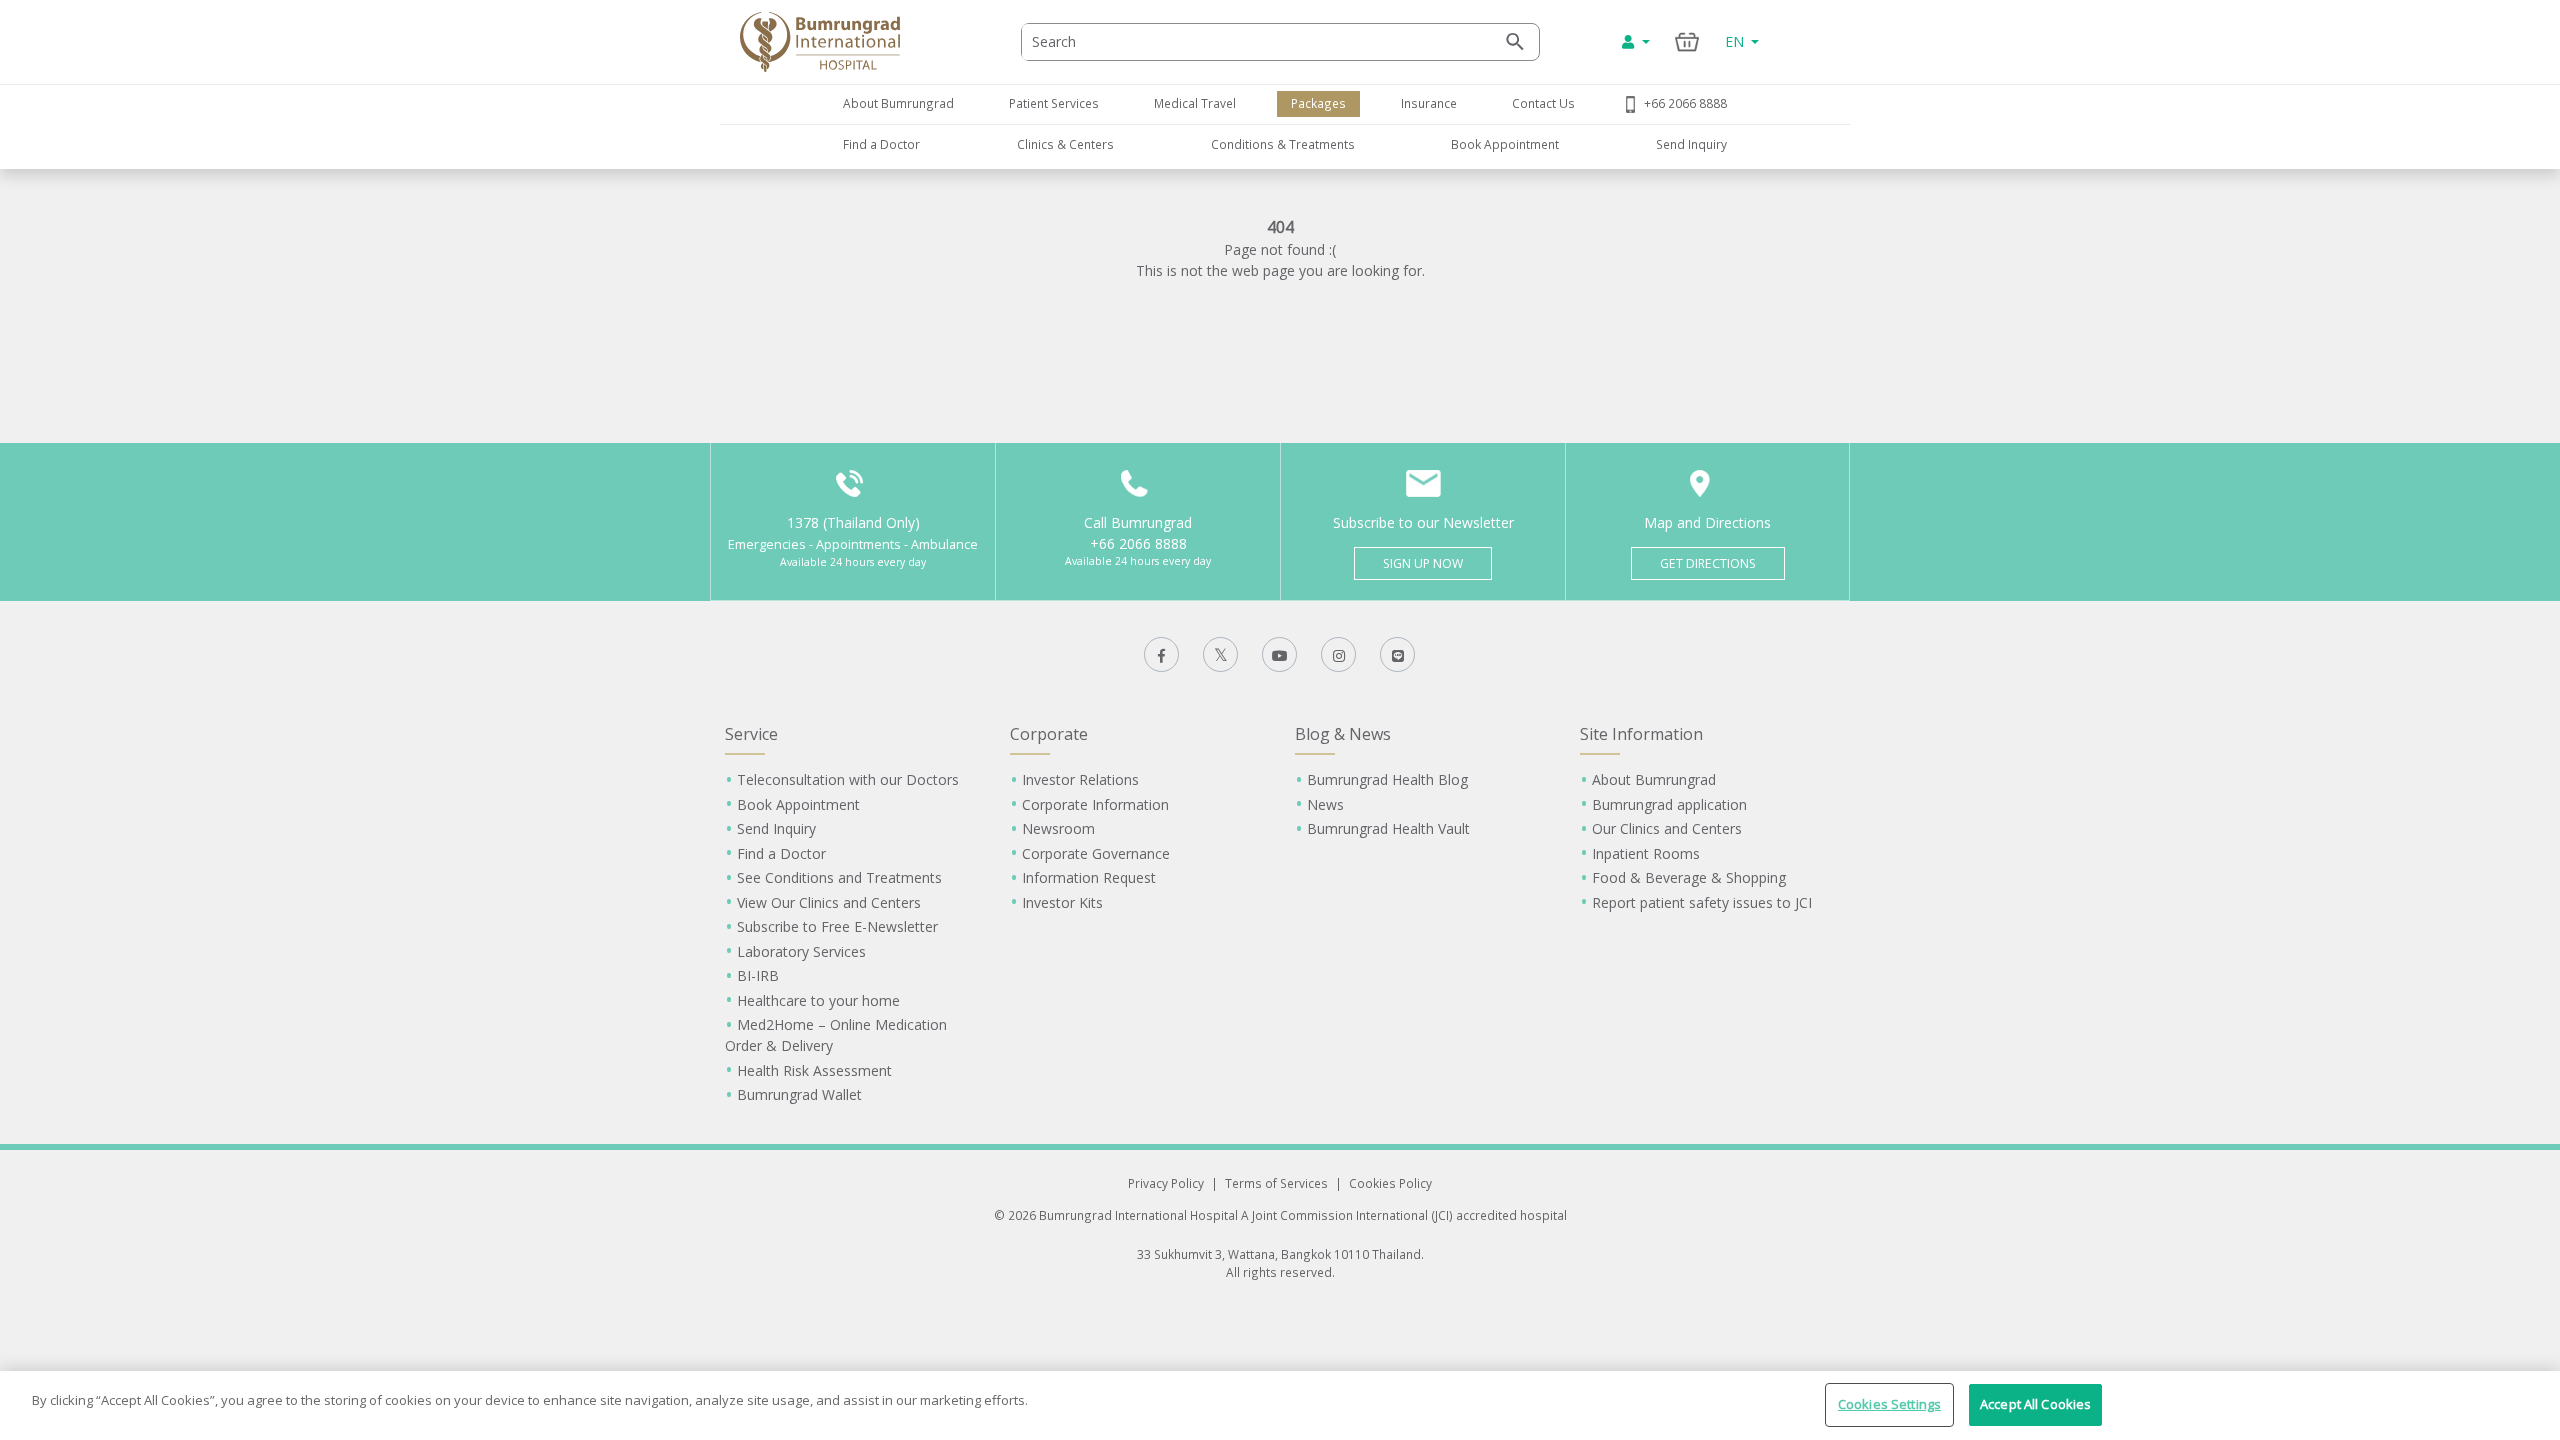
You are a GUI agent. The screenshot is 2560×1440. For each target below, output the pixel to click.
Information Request (1089, 877)
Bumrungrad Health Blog (1387, 779)
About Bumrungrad (898, 103)
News (1325, 804)
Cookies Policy (1390, 1183)
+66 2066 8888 (1685, 103)
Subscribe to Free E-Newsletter (837, 926)
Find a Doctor (881, 144)
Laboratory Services (801, 951)
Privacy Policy (1166, 1183)
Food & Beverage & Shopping (1689, 877)
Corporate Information (1095, 804)
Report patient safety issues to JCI (1702, 902)
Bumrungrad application (1669, 804)
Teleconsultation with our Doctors (848, 779)
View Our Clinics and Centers (829, 902)
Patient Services (1054, 103)
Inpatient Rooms (1646, 853)
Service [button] (751, 734)
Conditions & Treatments (1283, 144)
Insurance (1429, 103)
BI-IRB (758, 975)
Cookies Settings (1889, 1404)
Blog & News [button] (1343, 734)
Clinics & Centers (1065, 144)
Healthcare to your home (818, 1000)
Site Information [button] (1641, 734)
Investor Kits (1062, 902)
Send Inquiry (1691, 144)
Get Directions (1708, 563)
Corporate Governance (1096, 853)
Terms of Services (1276, 1183)
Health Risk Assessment (814, 1070)
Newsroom (1058, 828)
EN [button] (1736, 41)
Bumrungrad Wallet (799, 1094)
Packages (1318, 103)
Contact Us (1543, 103)
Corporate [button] (1049, 734)
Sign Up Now (1423, 563)
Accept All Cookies (2035, 1404)
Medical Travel (1195, 103)
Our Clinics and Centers (1667, 828)
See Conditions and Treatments (839, 877)
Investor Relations (1080, 779)
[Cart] (1687, 41)
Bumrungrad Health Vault (1388, 828)
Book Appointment (1505, 144)
